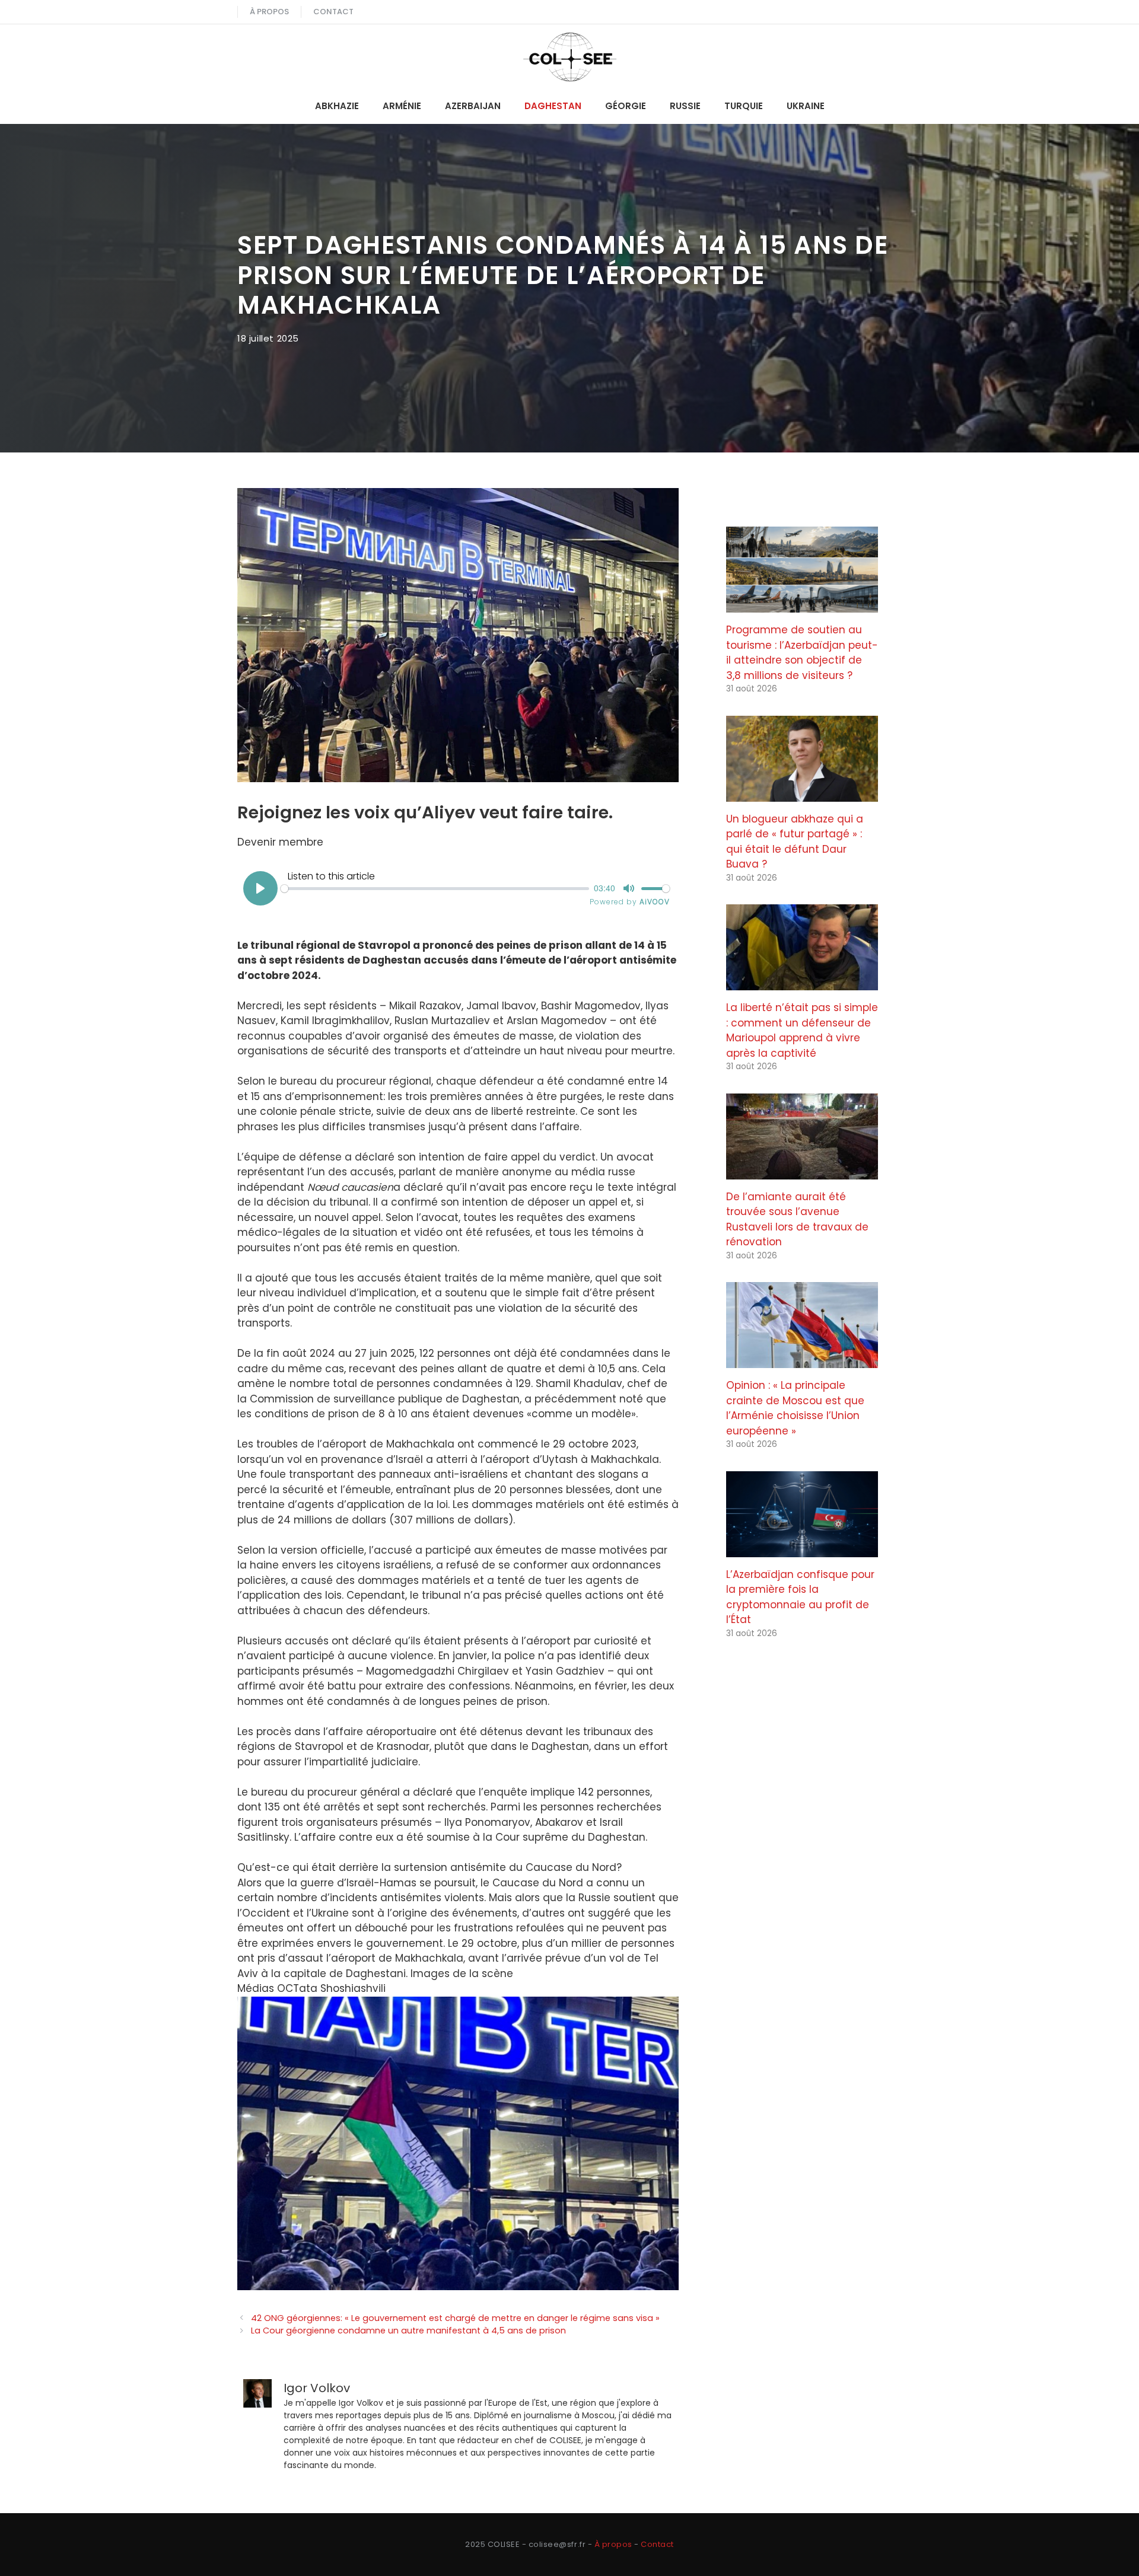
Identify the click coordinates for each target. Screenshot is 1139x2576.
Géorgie (626, 106)
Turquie (744, 106)
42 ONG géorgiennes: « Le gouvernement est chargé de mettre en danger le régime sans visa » (455, 2318)
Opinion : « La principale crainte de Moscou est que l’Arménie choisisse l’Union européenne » (795, 1408)
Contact (333, 12)
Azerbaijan (473, 106)
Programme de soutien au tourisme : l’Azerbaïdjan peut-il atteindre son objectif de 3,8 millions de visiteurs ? (802, 653)
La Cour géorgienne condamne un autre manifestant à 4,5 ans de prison (408, 2330)
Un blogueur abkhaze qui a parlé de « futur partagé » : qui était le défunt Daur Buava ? (795, 842)
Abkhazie (337, 106)
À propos (269, 12)
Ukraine (806, 106)
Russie (685, 106)
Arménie (402, 106)
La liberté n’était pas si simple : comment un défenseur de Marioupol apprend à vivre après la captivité (802, 1030)
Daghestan (553, 106)
